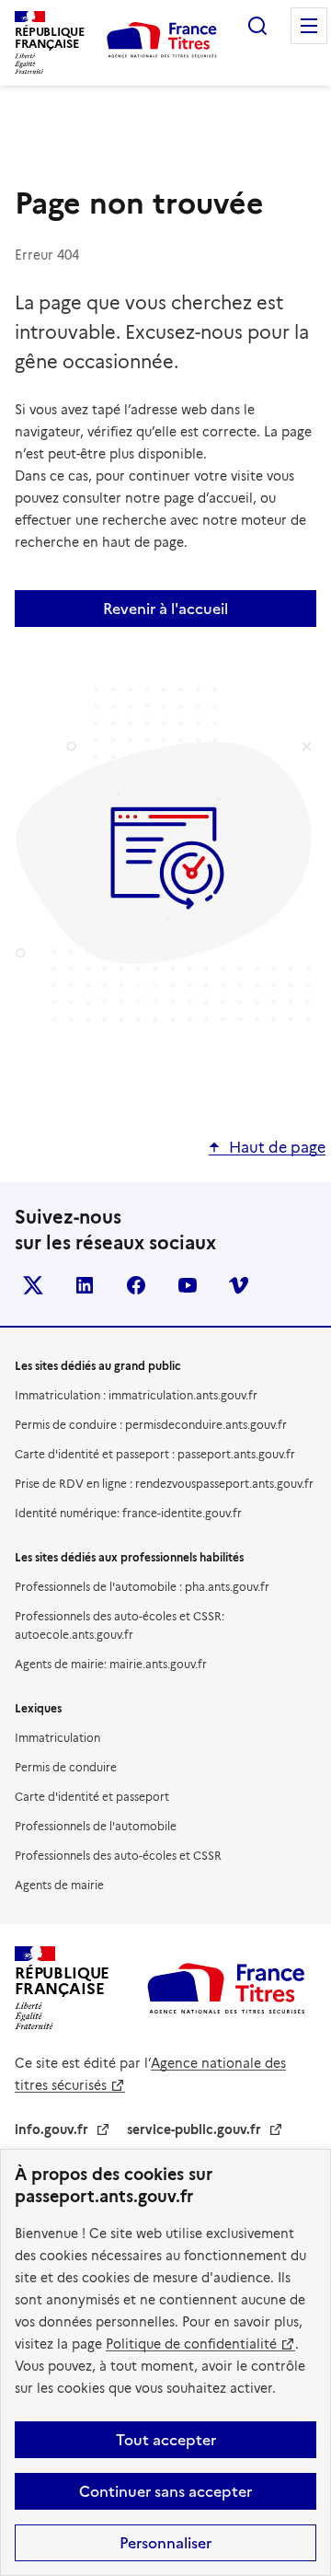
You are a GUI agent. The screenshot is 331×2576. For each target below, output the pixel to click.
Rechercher (257, 26)
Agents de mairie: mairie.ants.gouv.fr (111, 1664)
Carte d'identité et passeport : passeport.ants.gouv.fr (155, 1454)
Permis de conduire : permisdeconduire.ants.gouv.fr (151, 1425)
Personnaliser (165, 2543)
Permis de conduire (66, 1767)
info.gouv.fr (51, 2129)
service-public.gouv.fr (194, 2129)
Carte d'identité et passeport (92, 1797)
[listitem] (33, 1285)
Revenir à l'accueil (165, 609)
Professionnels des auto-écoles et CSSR (118, 1856)
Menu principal (309, 26)
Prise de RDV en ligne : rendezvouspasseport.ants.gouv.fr (164, 1484)
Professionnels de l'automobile (96, 1826)
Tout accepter (166, 2440)
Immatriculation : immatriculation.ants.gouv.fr (136, 1395)
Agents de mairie (59, 1885)
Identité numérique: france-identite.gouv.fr (128, 1513)
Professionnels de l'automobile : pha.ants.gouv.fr (142, 1587)
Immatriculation (57, 1738)
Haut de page (277, 1148)
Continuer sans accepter (165, 2491)
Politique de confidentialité (191, 2344)
